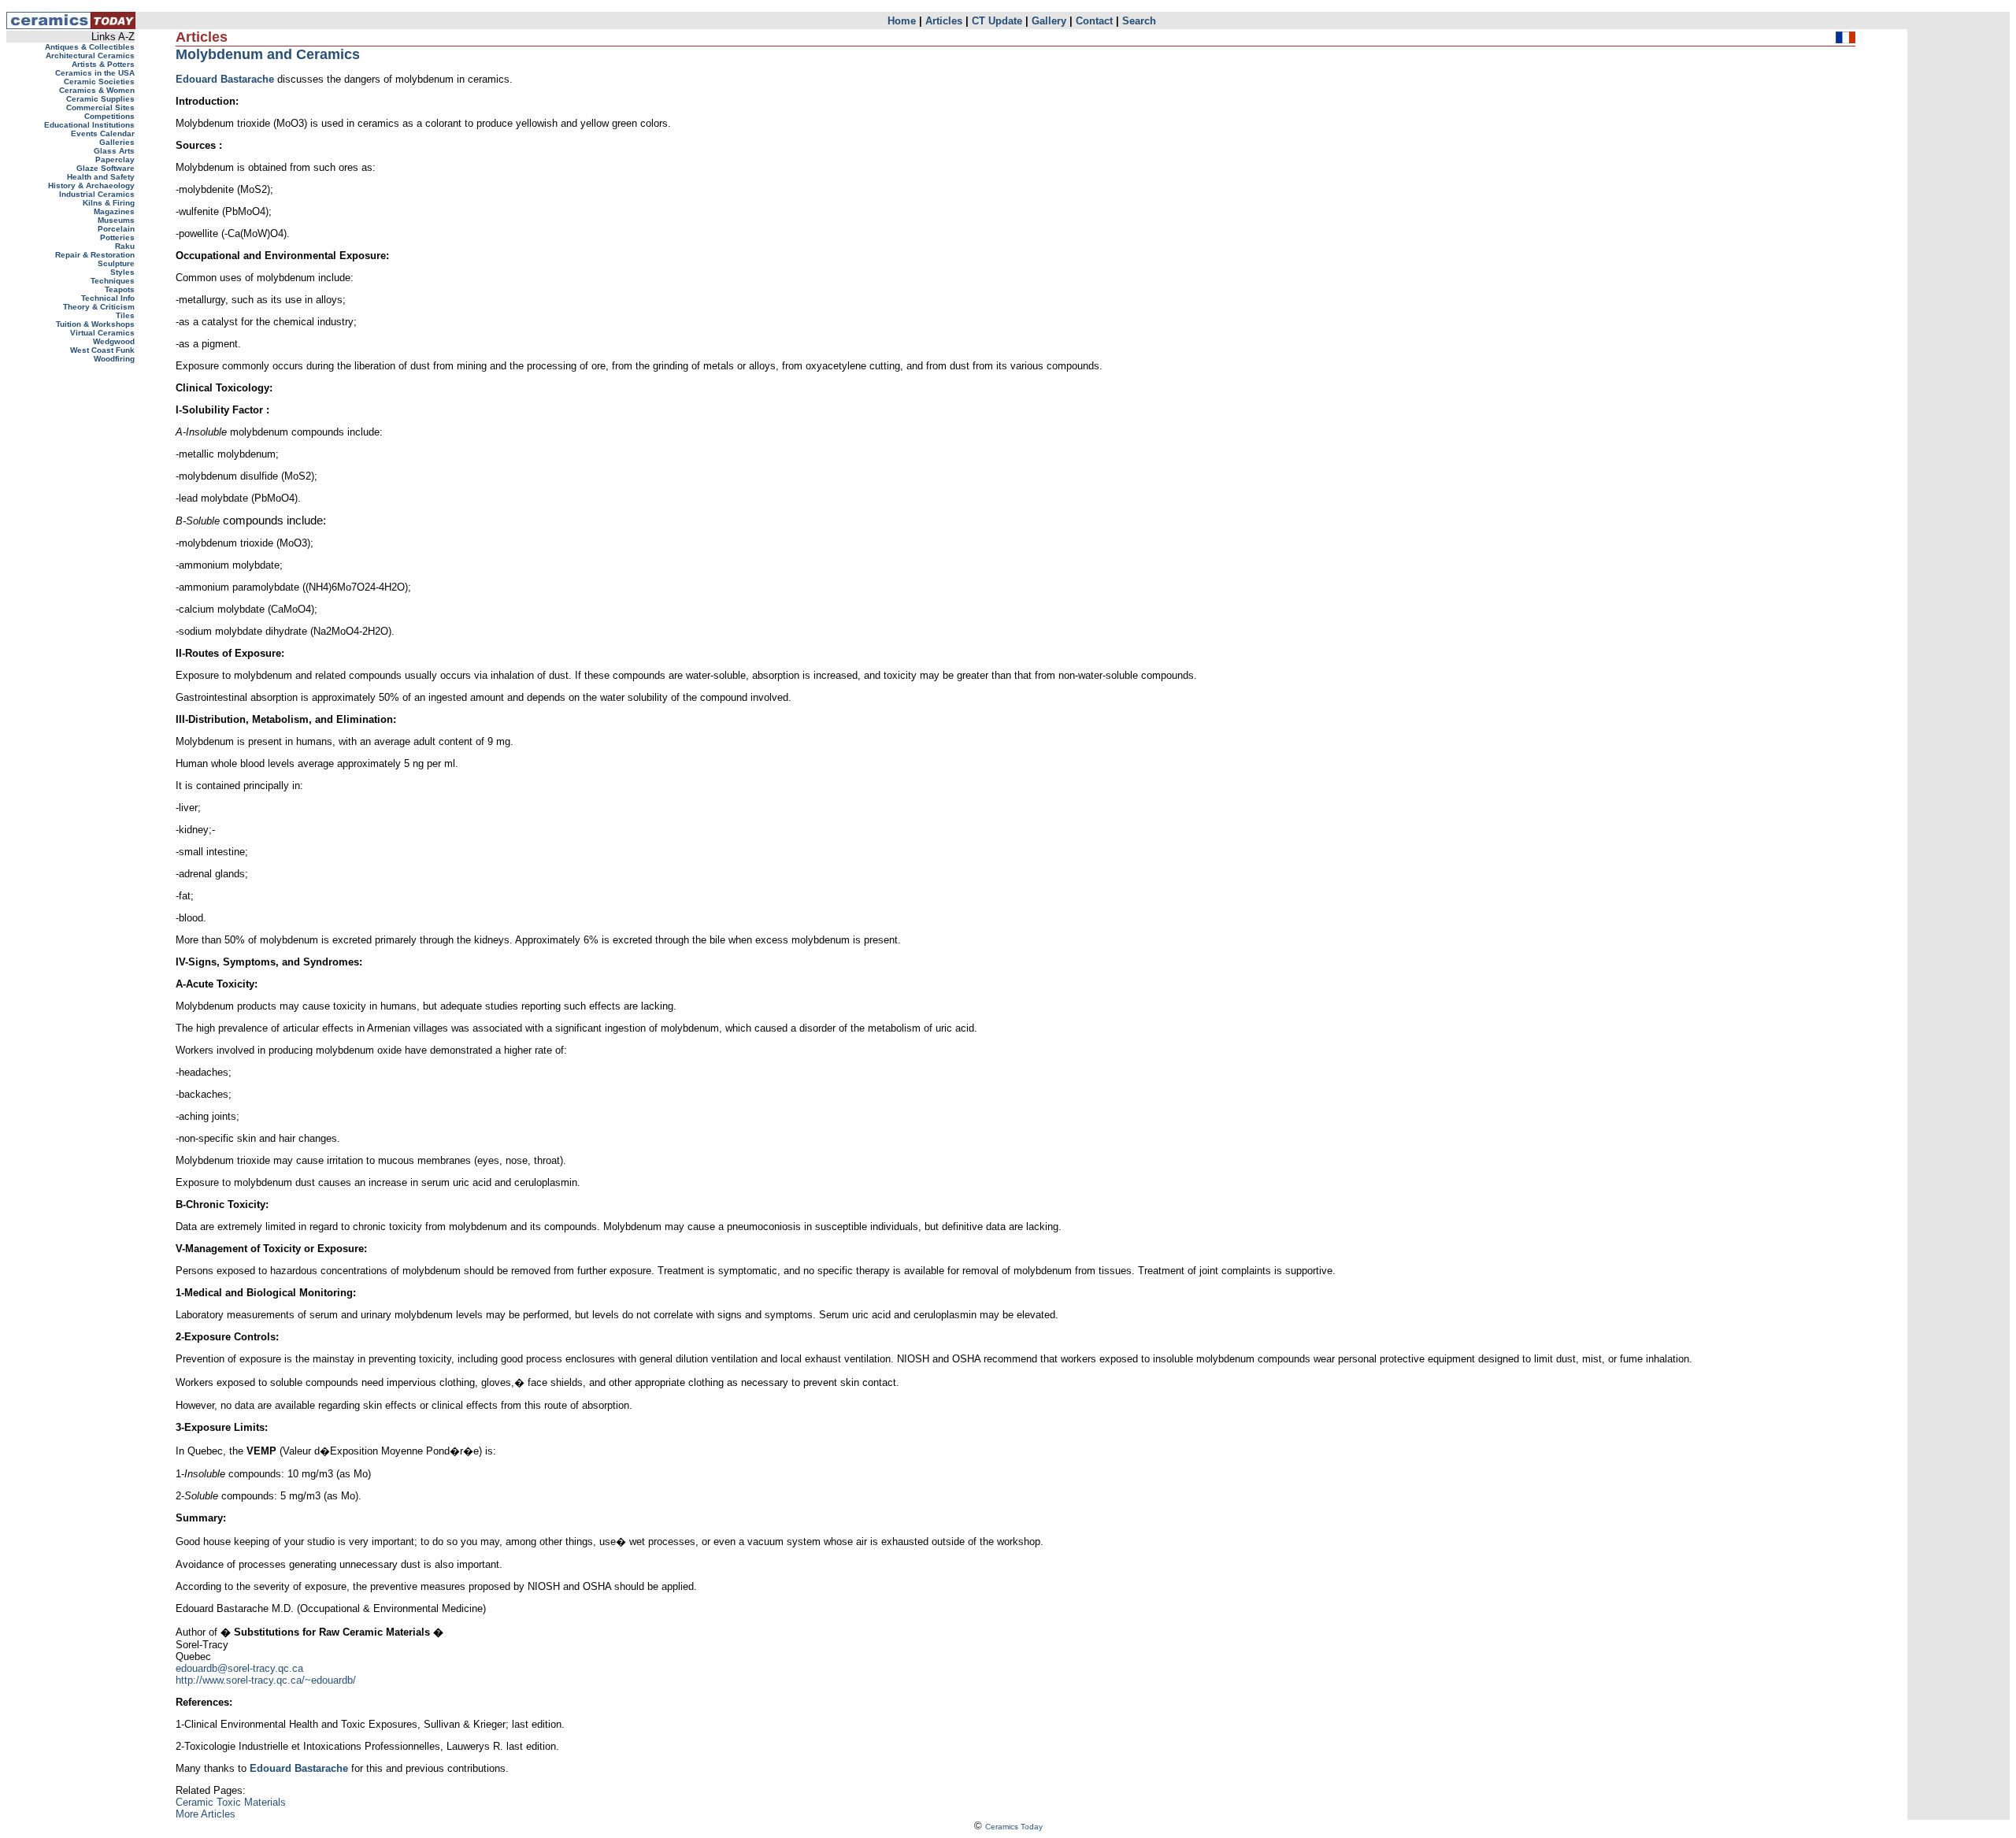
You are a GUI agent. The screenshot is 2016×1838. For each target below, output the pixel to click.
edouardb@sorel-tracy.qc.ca (239, 1668)
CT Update (997, 21)
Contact (1094, 21)
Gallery (1049, 21)
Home (902, 21)
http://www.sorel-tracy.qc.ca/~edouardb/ (266, 1680)
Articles (944, 21)
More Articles (206, 1814)
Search (1139, 21)
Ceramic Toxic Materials (231, 1802)
